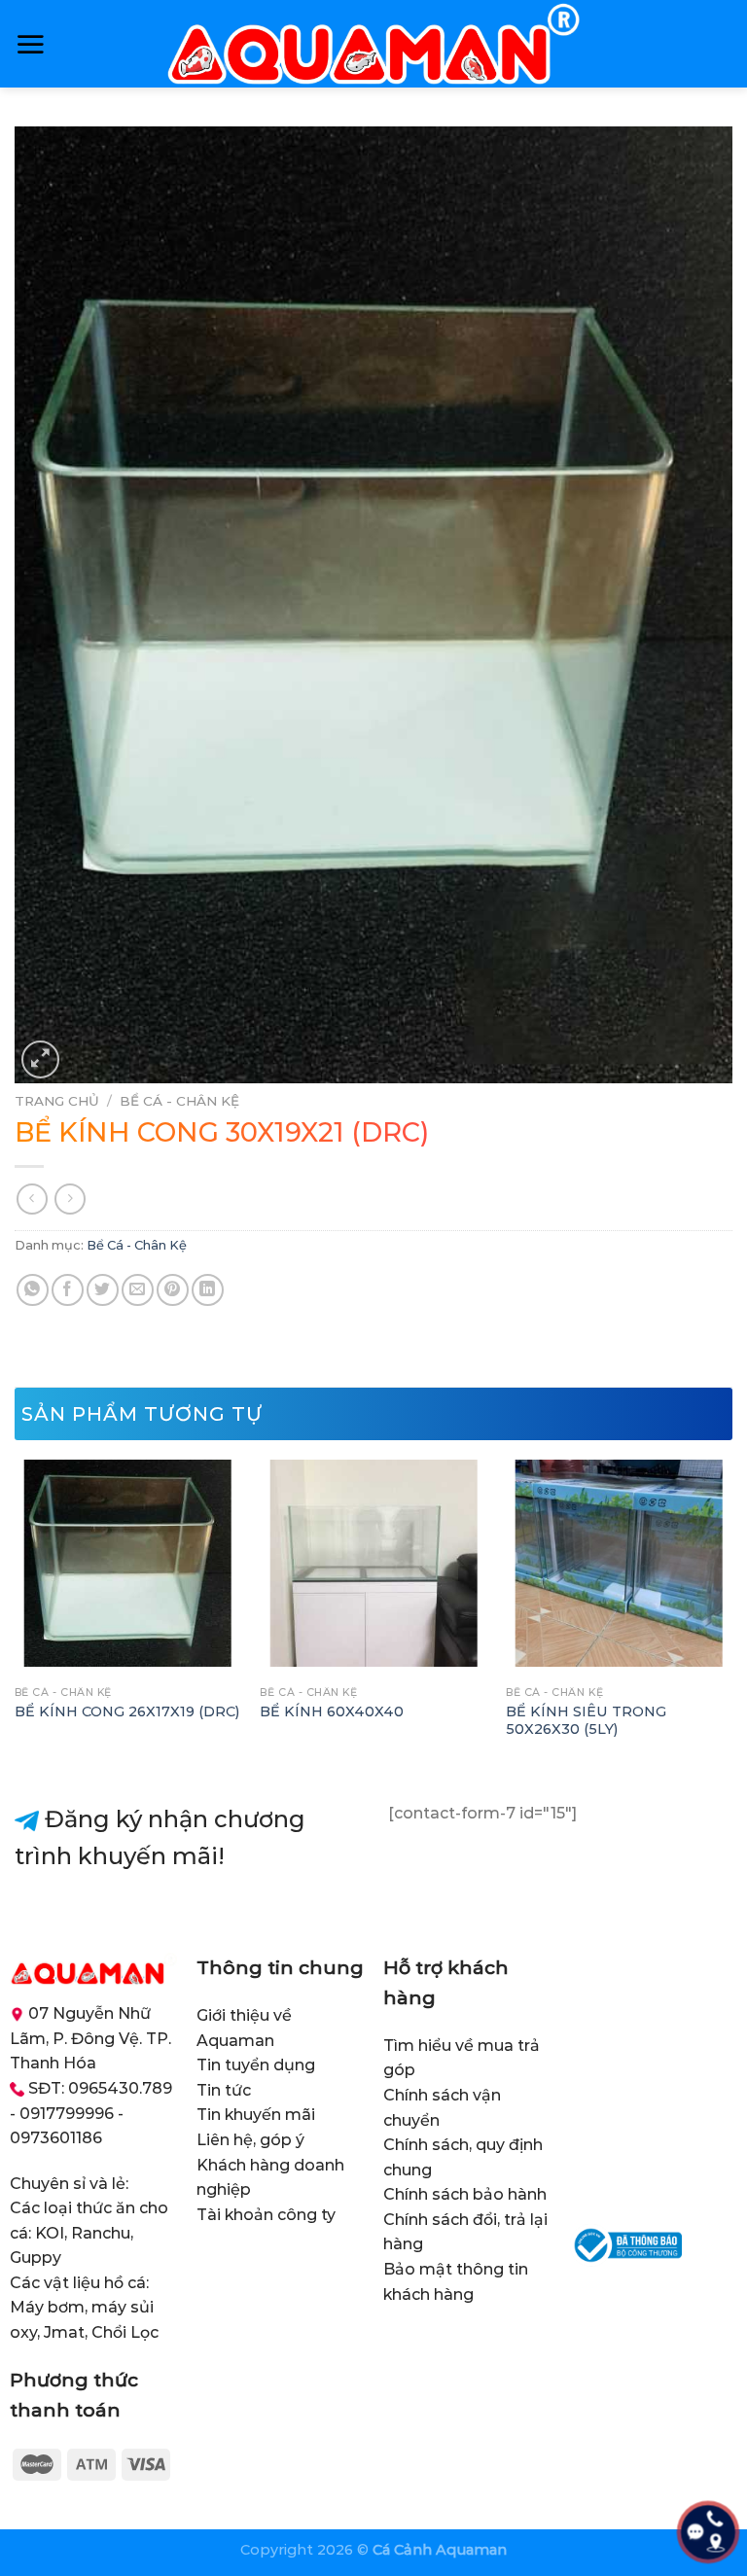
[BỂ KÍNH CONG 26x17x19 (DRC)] (128, 1563)
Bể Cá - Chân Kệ (179, 1101)
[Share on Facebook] (68, 1290)
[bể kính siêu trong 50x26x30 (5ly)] (619, 1563)
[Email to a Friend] (138, 1290)
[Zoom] (40, 1059)
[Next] (731, 1614)
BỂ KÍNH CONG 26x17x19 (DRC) (127, 1711)
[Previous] (16, 1614)
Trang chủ (57, 1101)
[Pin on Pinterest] (173, 1290)
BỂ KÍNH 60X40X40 (332, 1711)
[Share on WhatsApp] (33, 1290)
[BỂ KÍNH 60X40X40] (373, 1563)
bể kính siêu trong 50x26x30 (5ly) (586, 1721)
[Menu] (30, 44)
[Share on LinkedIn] (208, 1290)
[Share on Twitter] (103, 1290)
